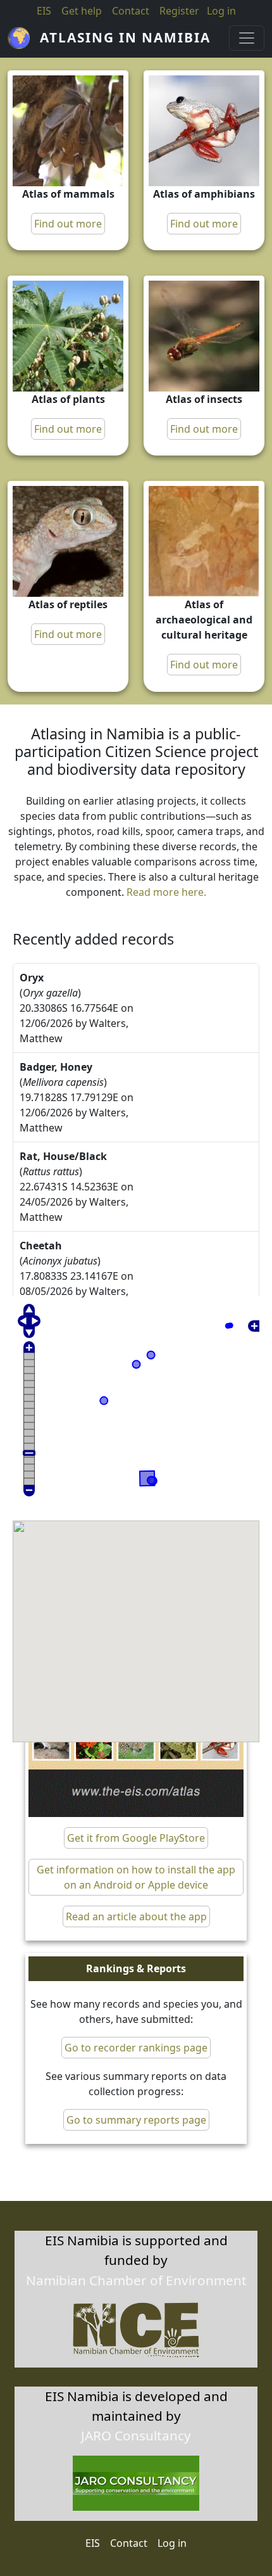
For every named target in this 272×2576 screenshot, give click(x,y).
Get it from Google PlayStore (136, 1838)
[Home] (24, 38)
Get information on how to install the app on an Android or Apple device (136, 1877)
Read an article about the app (136, 1916)
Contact (131, 11)
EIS (44, 11)
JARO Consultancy (136, 2435)
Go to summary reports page (136, 2120)
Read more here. (166, 892)
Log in (172, 2543)
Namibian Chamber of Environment (136, 2280)
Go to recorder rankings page (136, 2048)
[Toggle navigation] (247, 38)
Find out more (68, 224)
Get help (82, 11)
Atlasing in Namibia (125, 37)
